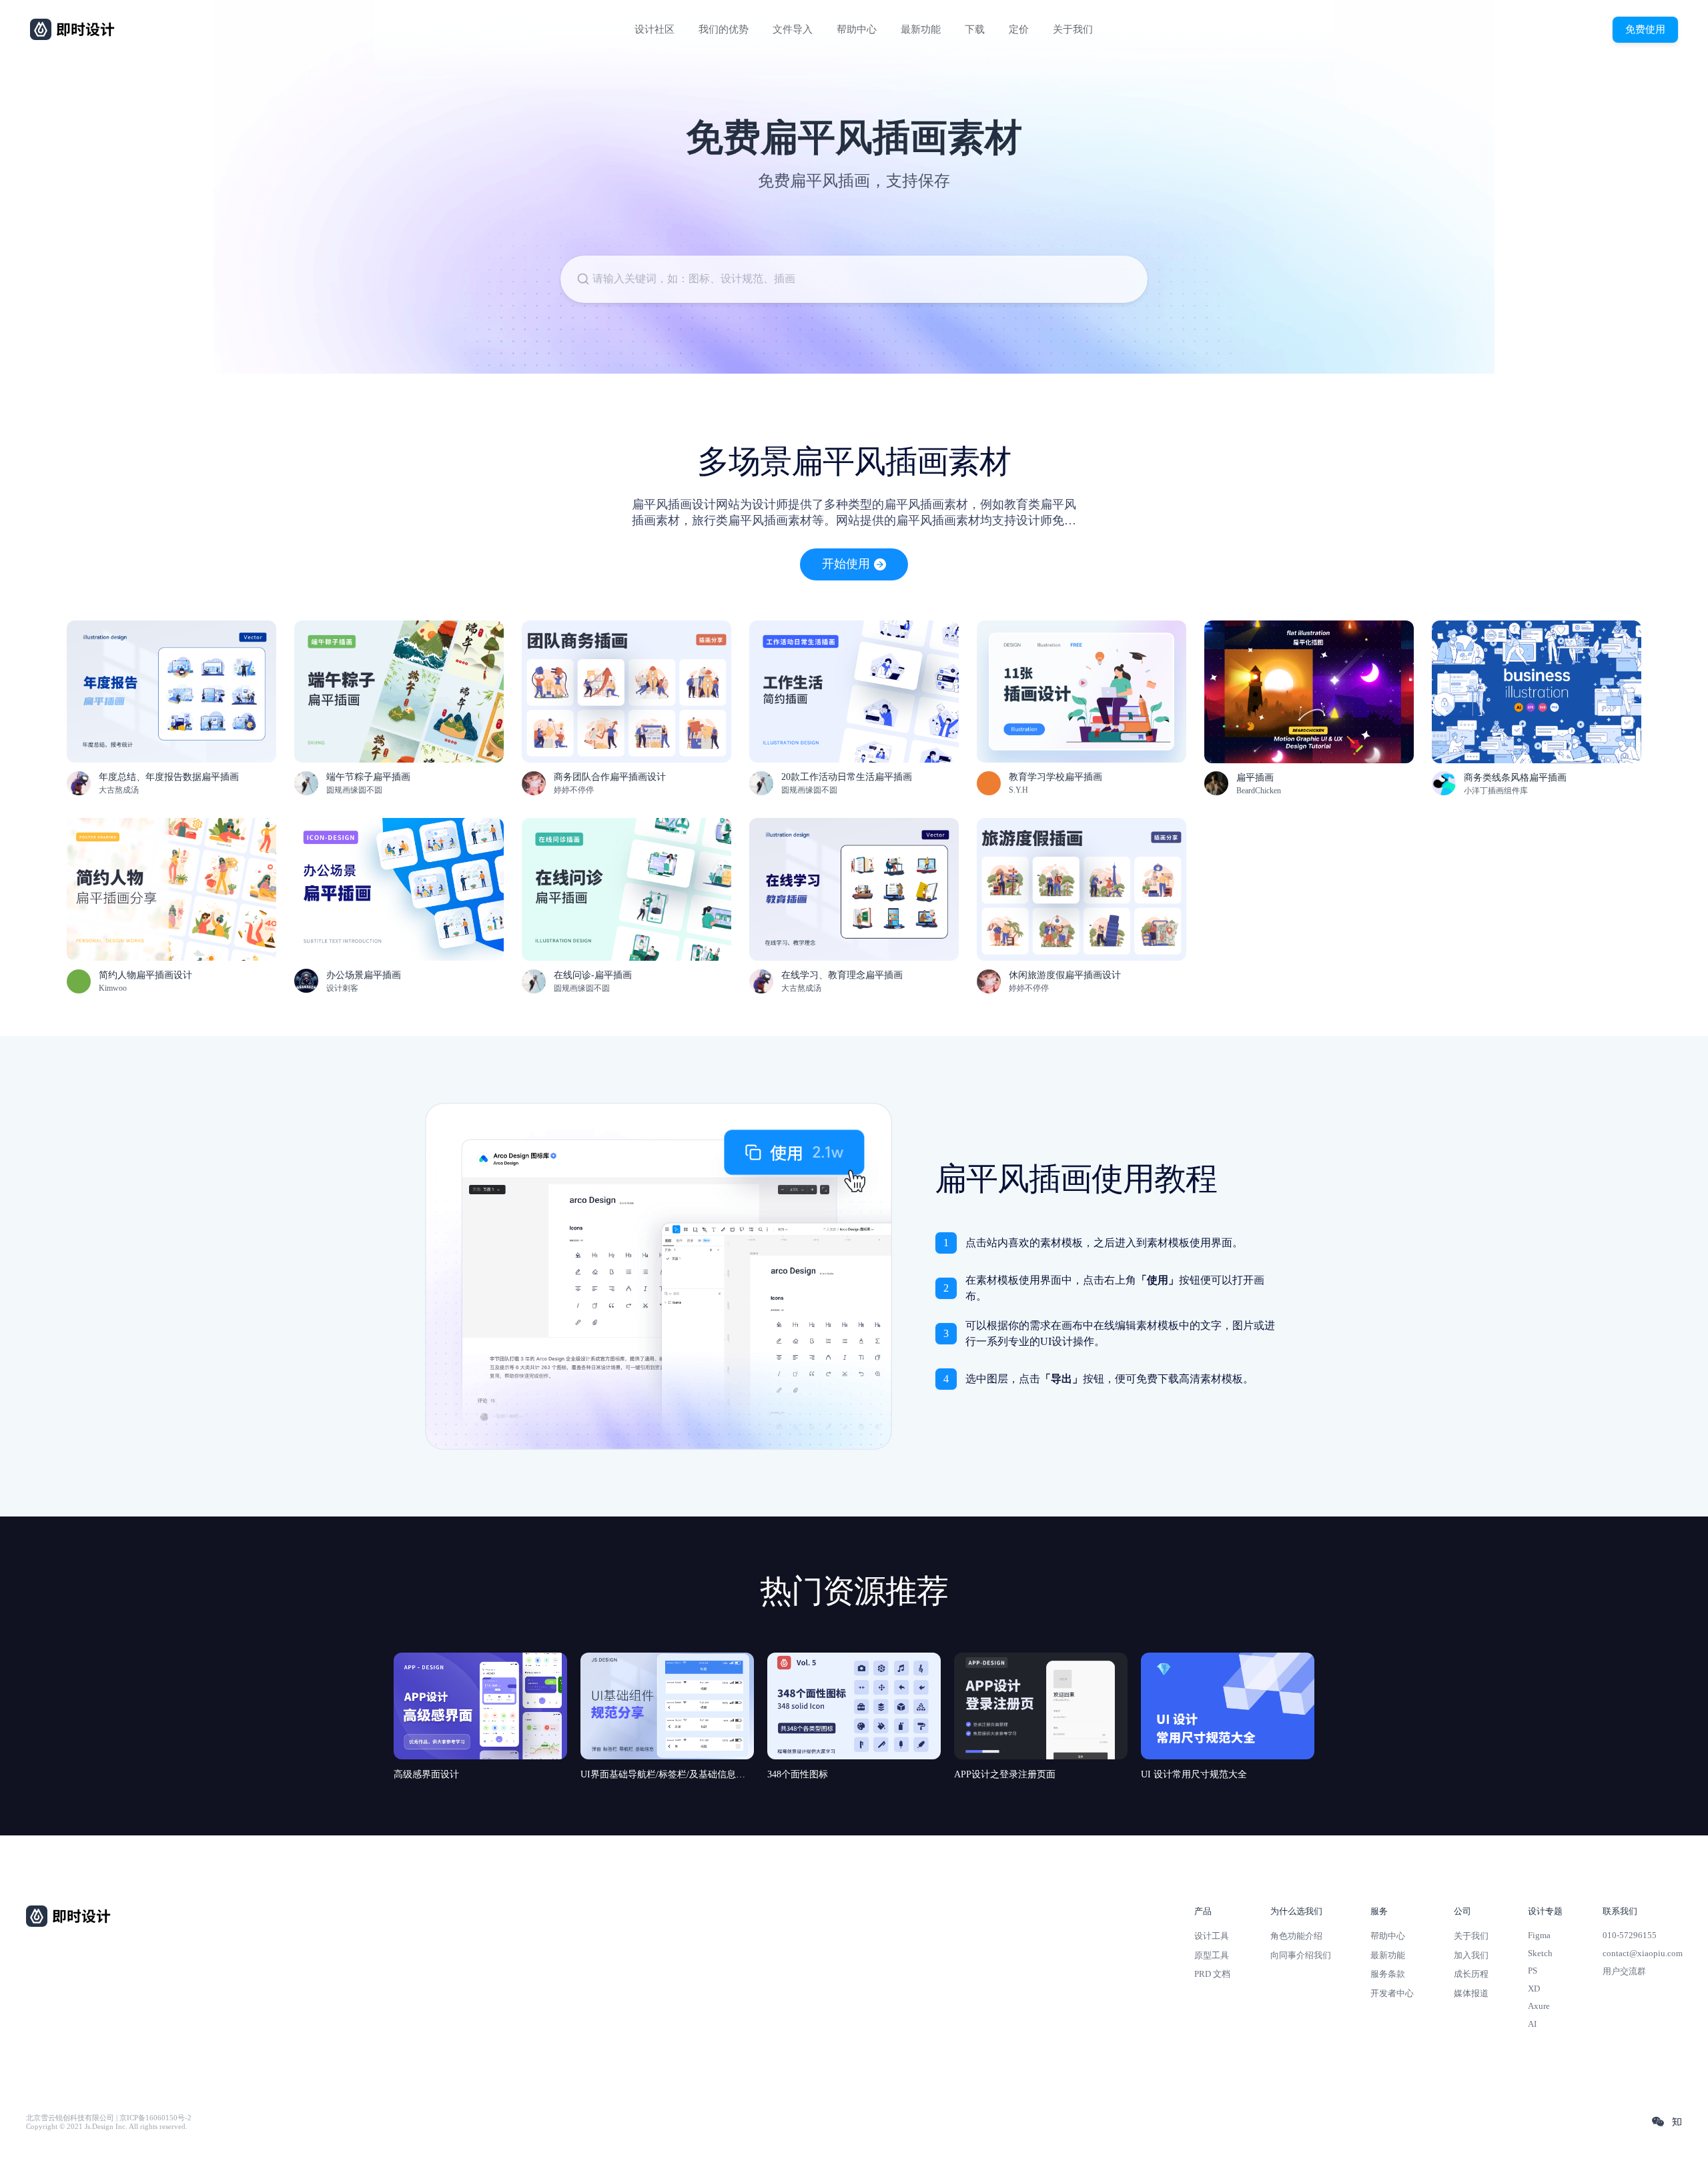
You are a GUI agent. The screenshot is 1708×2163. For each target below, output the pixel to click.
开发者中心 (1392, 1993)
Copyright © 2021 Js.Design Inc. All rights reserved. (107, 2127)
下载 (975, 29)
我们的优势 (724, 29)
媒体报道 (1471, 1993)
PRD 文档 (1212, 1974)
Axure (1539, 2006)
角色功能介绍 (1296, 1936)
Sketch (1540, 1953)
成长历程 (1471, 1974)
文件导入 (793, 29)
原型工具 (1212, 1955)
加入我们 (1471, 1955)
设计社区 (655, 29)
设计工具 (1212, 1936)
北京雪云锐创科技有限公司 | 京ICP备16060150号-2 (109, 2118)
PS (1533, 1971)
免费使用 (1645, 29)
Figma (1539, 1935)
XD (1534, 1989)
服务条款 (1388, 1974)
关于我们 (1073, 29)
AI (1532, 2024)
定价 (1019, 29)
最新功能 (921, 29)
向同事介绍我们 (1301, 1955)
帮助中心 (857, 29)
